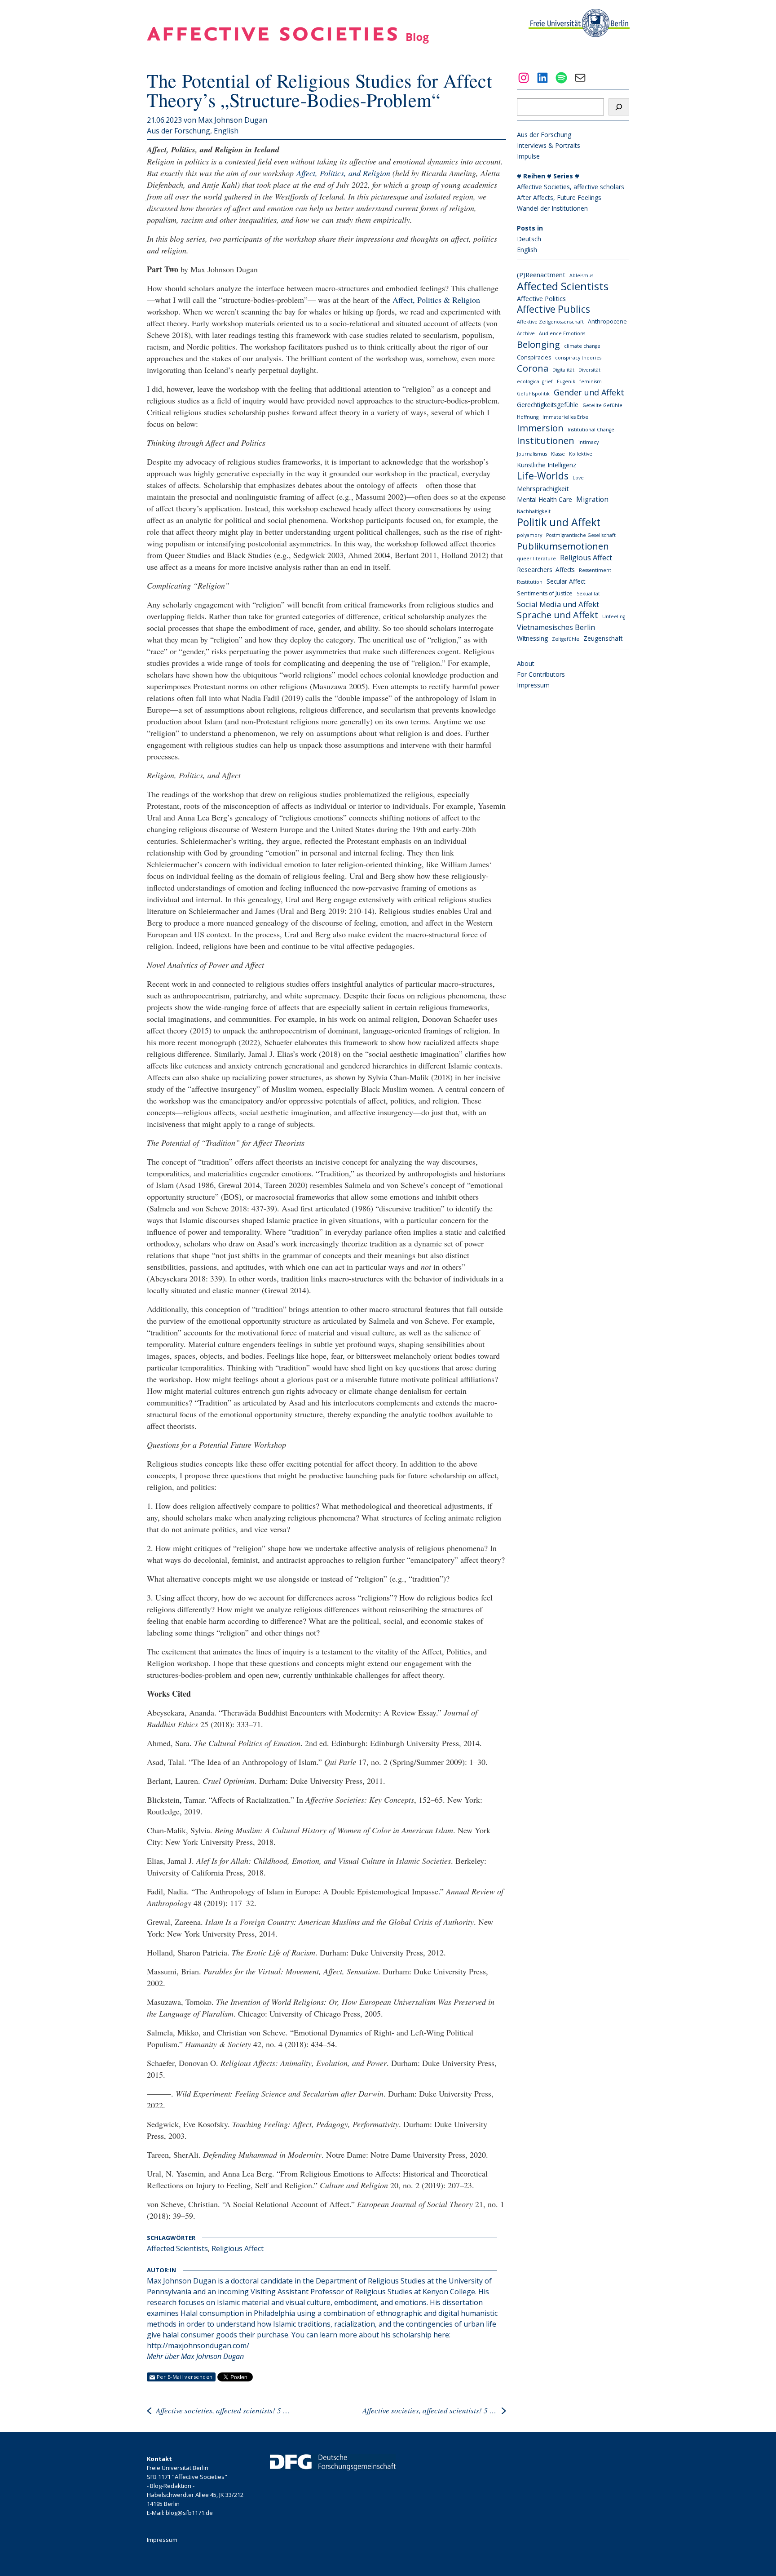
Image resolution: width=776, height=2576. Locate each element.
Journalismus (532, 454)
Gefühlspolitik (533, 394)
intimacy (589, 442)
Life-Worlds (543, 476)
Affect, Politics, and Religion (343, 173)
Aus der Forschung (179, 131)
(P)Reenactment (541, 275)
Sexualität (588, 594)
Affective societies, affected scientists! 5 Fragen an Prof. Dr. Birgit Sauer (430, 2410)
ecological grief (535, 381)
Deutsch (529, 239)
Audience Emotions (562, 333)
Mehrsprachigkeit (543, 488)
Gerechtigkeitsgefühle (548, 405)
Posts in (530, 228)
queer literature (536, 559)
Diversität (589, 370)
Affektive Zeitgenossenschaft (550, 322)
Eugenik (566, 381)
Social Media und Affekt (558, 604)
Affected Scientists (177, 2248)
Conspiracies (534, 357)
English (226, 131)
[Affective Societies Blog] (288, 41)
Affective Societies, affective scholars (571, 187)
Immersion (540, 428)
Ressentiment (595, 570)
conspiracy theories (578, 358)
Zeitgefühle (566, 639)
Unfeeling (614, 616)
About (526, 663)
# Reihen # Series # (548, 176)
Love (578, 478)
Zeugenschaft (603, 638)
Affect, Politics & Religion (436, 300)
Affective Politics (541, 298)
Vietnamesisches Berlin (556, 627)
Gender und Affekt (589, 392)
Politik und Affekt (559, 522)
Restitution (530, 582)
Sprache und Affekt (558, 615)
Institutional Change (591, 430)
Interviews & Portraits (549, 145)
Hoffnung (528, 417)
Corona (533, 368)
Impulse (528, 156)
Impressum (533, 685)
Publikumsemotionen (563, 546)
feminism (591, 381)
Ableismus (581, 275)
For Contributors (541, 674)
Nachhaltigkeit (534, 511)
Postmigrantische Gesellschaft (581, 535)
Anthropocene (607, 321)
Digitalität (563, 370)
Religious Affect (238, 2248)
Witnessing (532, 638)
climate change (582, 346)
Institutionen (546, 440)
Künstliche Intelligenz (547, 465)
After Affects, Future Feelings (559, 197)
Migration (592, 499)
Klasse (558, 454)
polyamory (529, 535)
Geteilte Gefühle (602, 405)
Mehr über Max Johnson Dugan (195, 2356)
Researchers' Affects (546, 570)
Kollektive (581, 454)
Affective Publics (553, 309)
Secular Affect (566, 581)
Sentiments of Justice (545, 593)
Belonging (538, 344)
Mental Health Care (545, 499)
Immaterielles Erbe (565, 417)
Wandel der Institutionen (552, 208)
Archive (526, 333)
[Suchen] (619, 107)
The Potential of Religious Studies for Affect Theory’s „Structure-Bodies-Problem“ (320, 90)
